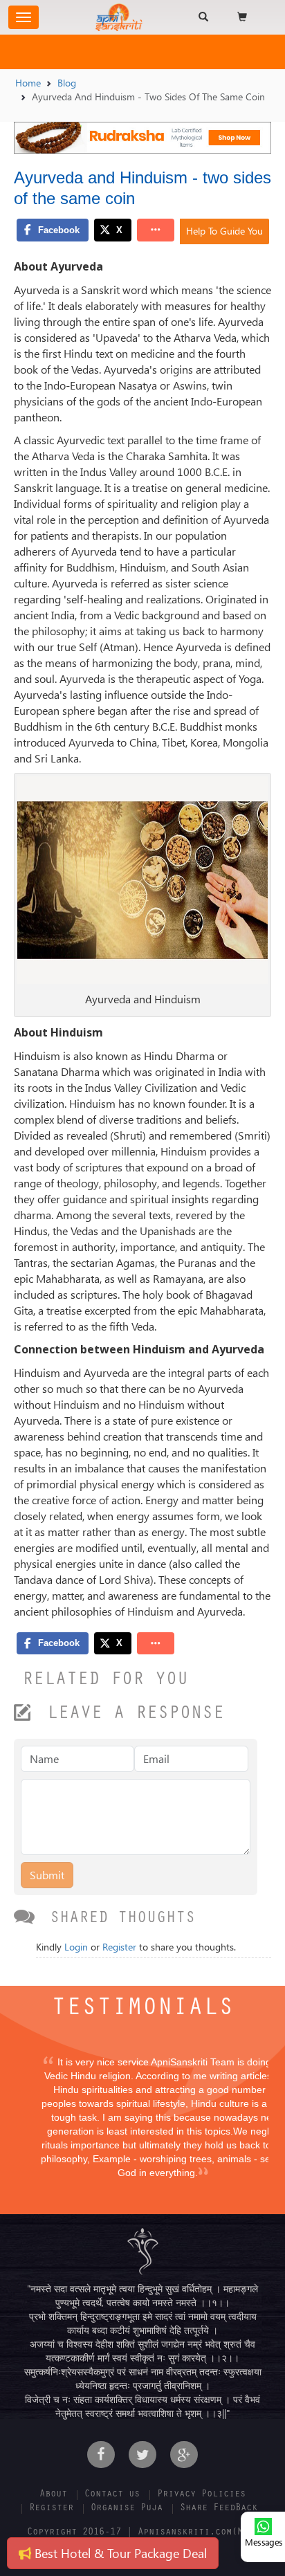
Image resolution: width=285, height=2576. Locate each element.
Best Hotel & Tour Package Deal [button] (119, 2553)
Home (28, 83)
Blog (67, 83)
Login (76, 1947)
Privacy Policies (201, 2495)
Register (119, 1947)
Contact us (112, 2495)
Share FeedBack (219, 2509)
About (53, 2495)
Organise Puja (127, 2509)
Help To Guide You (224, 231)
